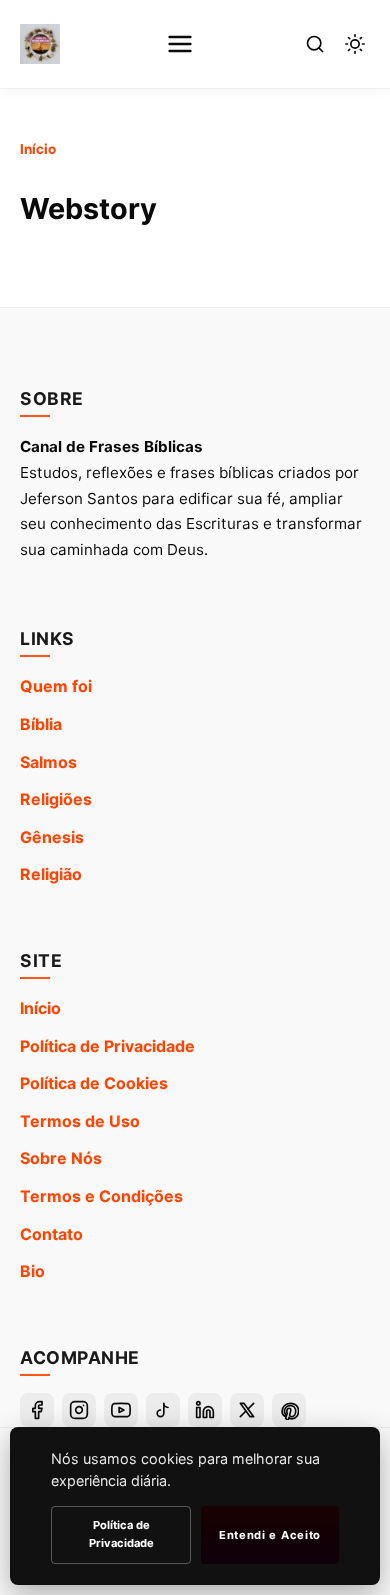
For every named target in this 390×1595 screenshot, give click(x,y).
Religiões (56, 799)
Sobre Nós (61, 1158)
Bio (32, 1271)
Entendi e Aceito (270, 1535)
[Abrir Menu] (180, 44)
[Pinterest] (289, 1410)
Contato (51, 1234)
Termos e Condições (101, 1196)
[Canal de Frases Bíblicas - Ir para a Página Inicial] (40, 44)
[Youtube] (121, 1410)
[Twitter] (247, 1410)
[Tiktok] (163, 1410)
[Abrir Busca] (315, 44)
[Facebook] (37, 1410)
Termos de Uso (80, 1121)
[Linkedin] (205, 1410)
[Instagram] (79, 1410)
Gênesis (52, 837)
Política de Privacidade (107, 1046)
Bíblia (41, 724)
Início (38, 149)
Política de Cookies (94, 1083)
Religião (51, 874)
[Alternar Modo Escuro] (355, 44)
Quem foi (56, 686)
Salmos (48, 762)
